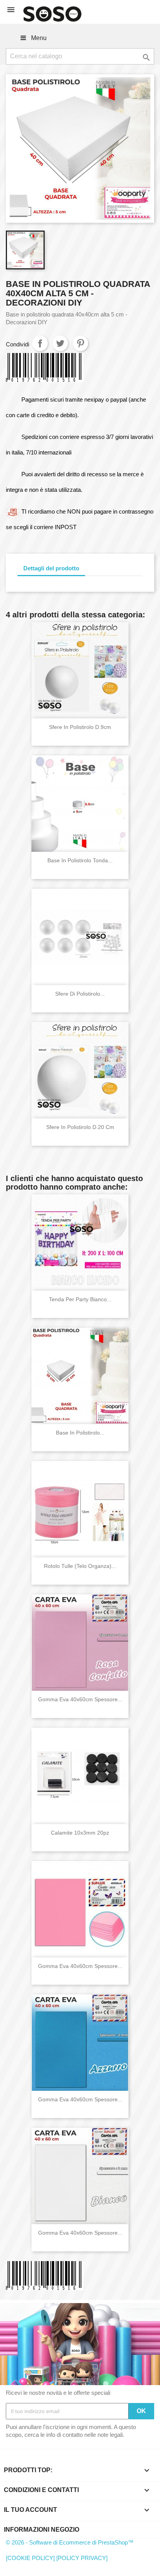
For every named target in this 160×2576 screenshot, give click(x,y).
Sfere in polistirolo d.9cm (80, 727)
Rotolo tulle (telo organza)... (80, 1566)
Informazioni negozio (42, 2530)
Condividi (40, 343)
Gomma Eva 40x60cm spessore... (80, 1699)
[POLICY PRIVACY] (82, 2558)
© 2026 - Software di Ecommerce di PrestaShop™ (70, 2542)
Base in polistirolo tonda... (80, 860)
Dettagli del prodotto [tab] (51, 568)
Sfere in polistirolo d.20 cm (80, 1127)
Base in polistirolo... (80, 1433)
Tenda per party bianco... (80, 1299)
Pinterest (80, 343)
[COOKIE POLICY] (30, 2558)
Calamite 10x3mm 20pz (80, 1833)
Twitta (60, 343)
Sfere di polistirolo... (80, 994)
